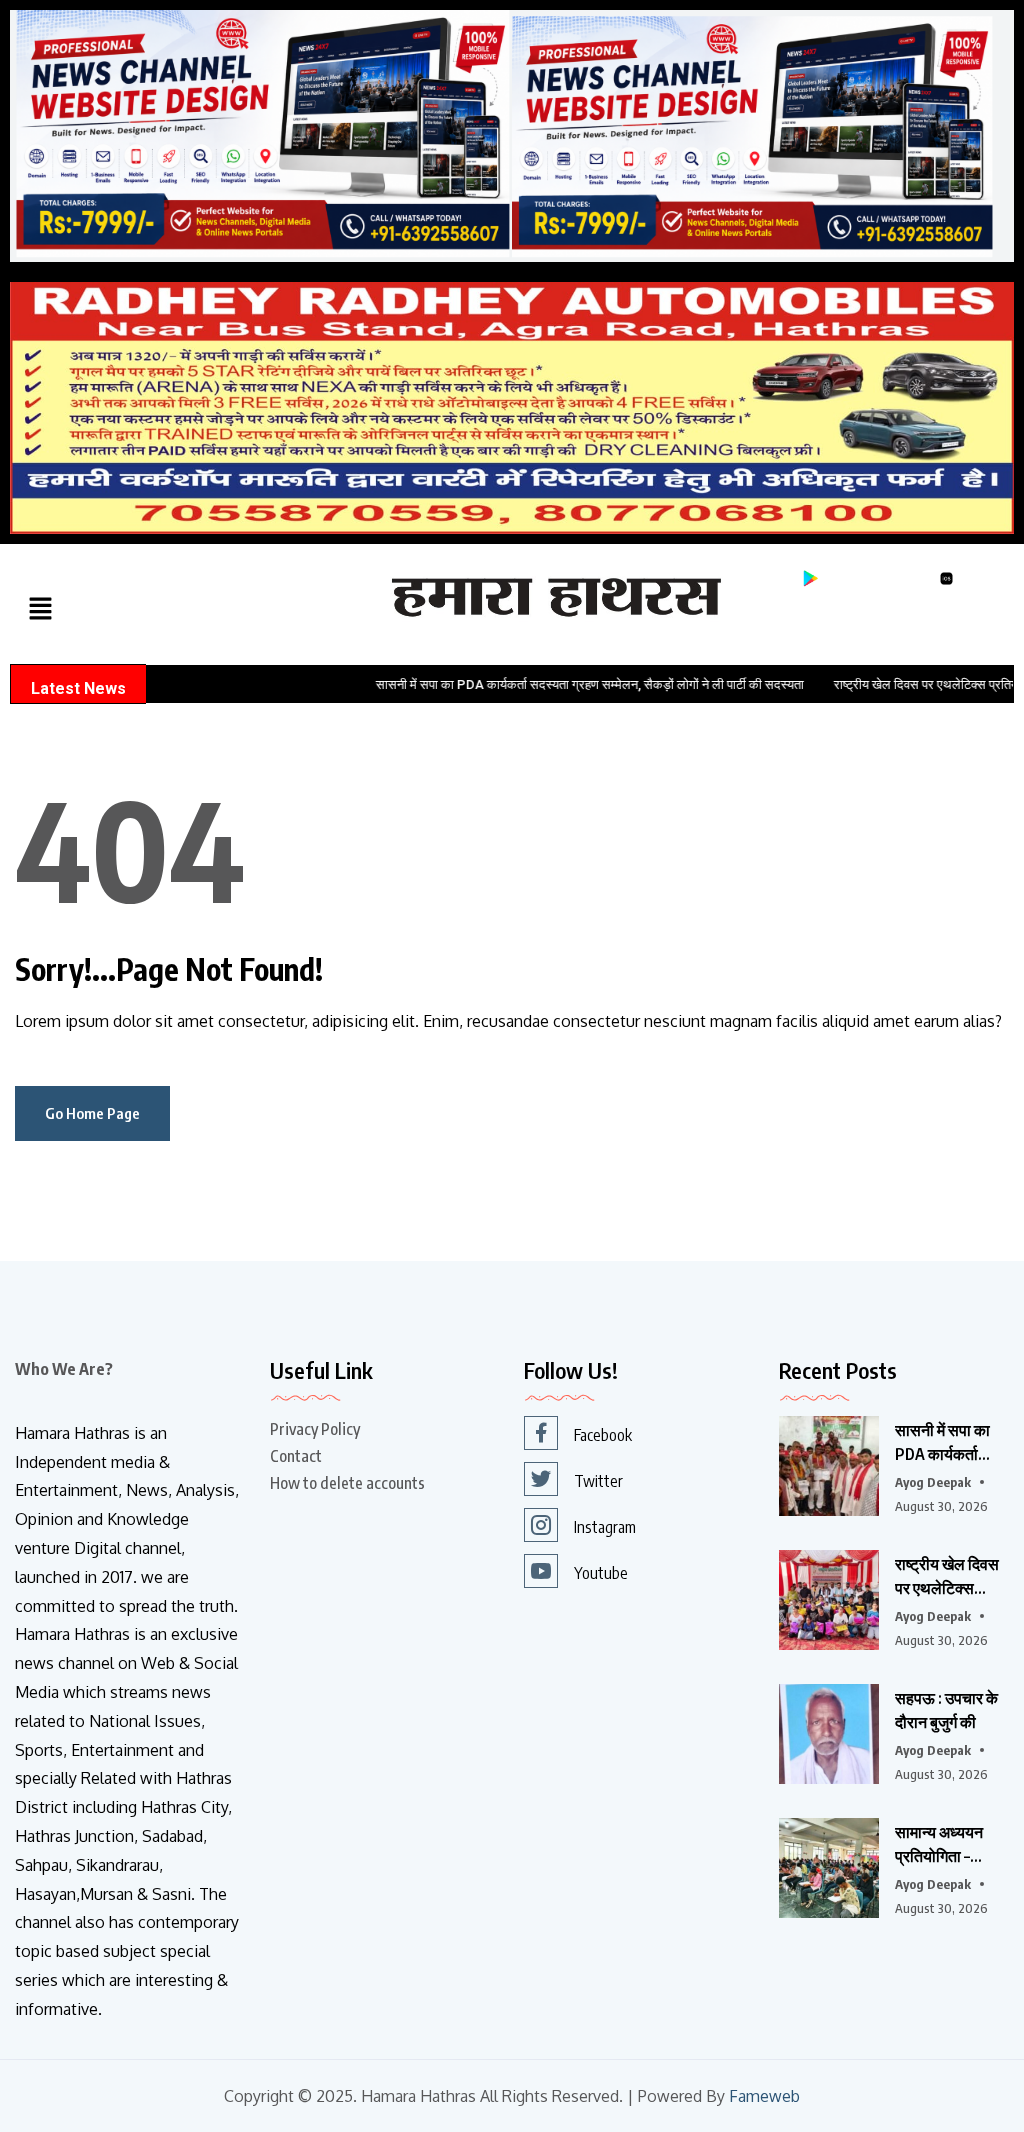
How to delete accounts (347, 1483)
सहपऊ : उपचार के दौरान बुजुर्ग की (946, 1710)
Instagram (605, 1527)
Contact (296, 1456)
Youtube (601, 1573)
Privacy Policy (315, 1429)
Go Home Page (92, 1113)
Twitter (598, 1481)
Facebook (603, 1435)
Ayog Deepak (933, 1482)
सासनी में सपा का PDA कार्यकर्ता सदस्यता (942, 1443)
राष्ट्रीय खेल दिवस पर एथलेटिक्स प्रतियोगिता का (947, 1577)
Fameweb (764, 2096)
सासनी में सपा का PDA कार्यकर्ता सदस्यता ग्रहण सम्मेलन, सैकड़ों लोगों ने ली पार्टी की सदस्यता (531, 684)
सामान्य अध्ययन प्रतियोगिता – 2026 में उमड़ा (939, 1845)
